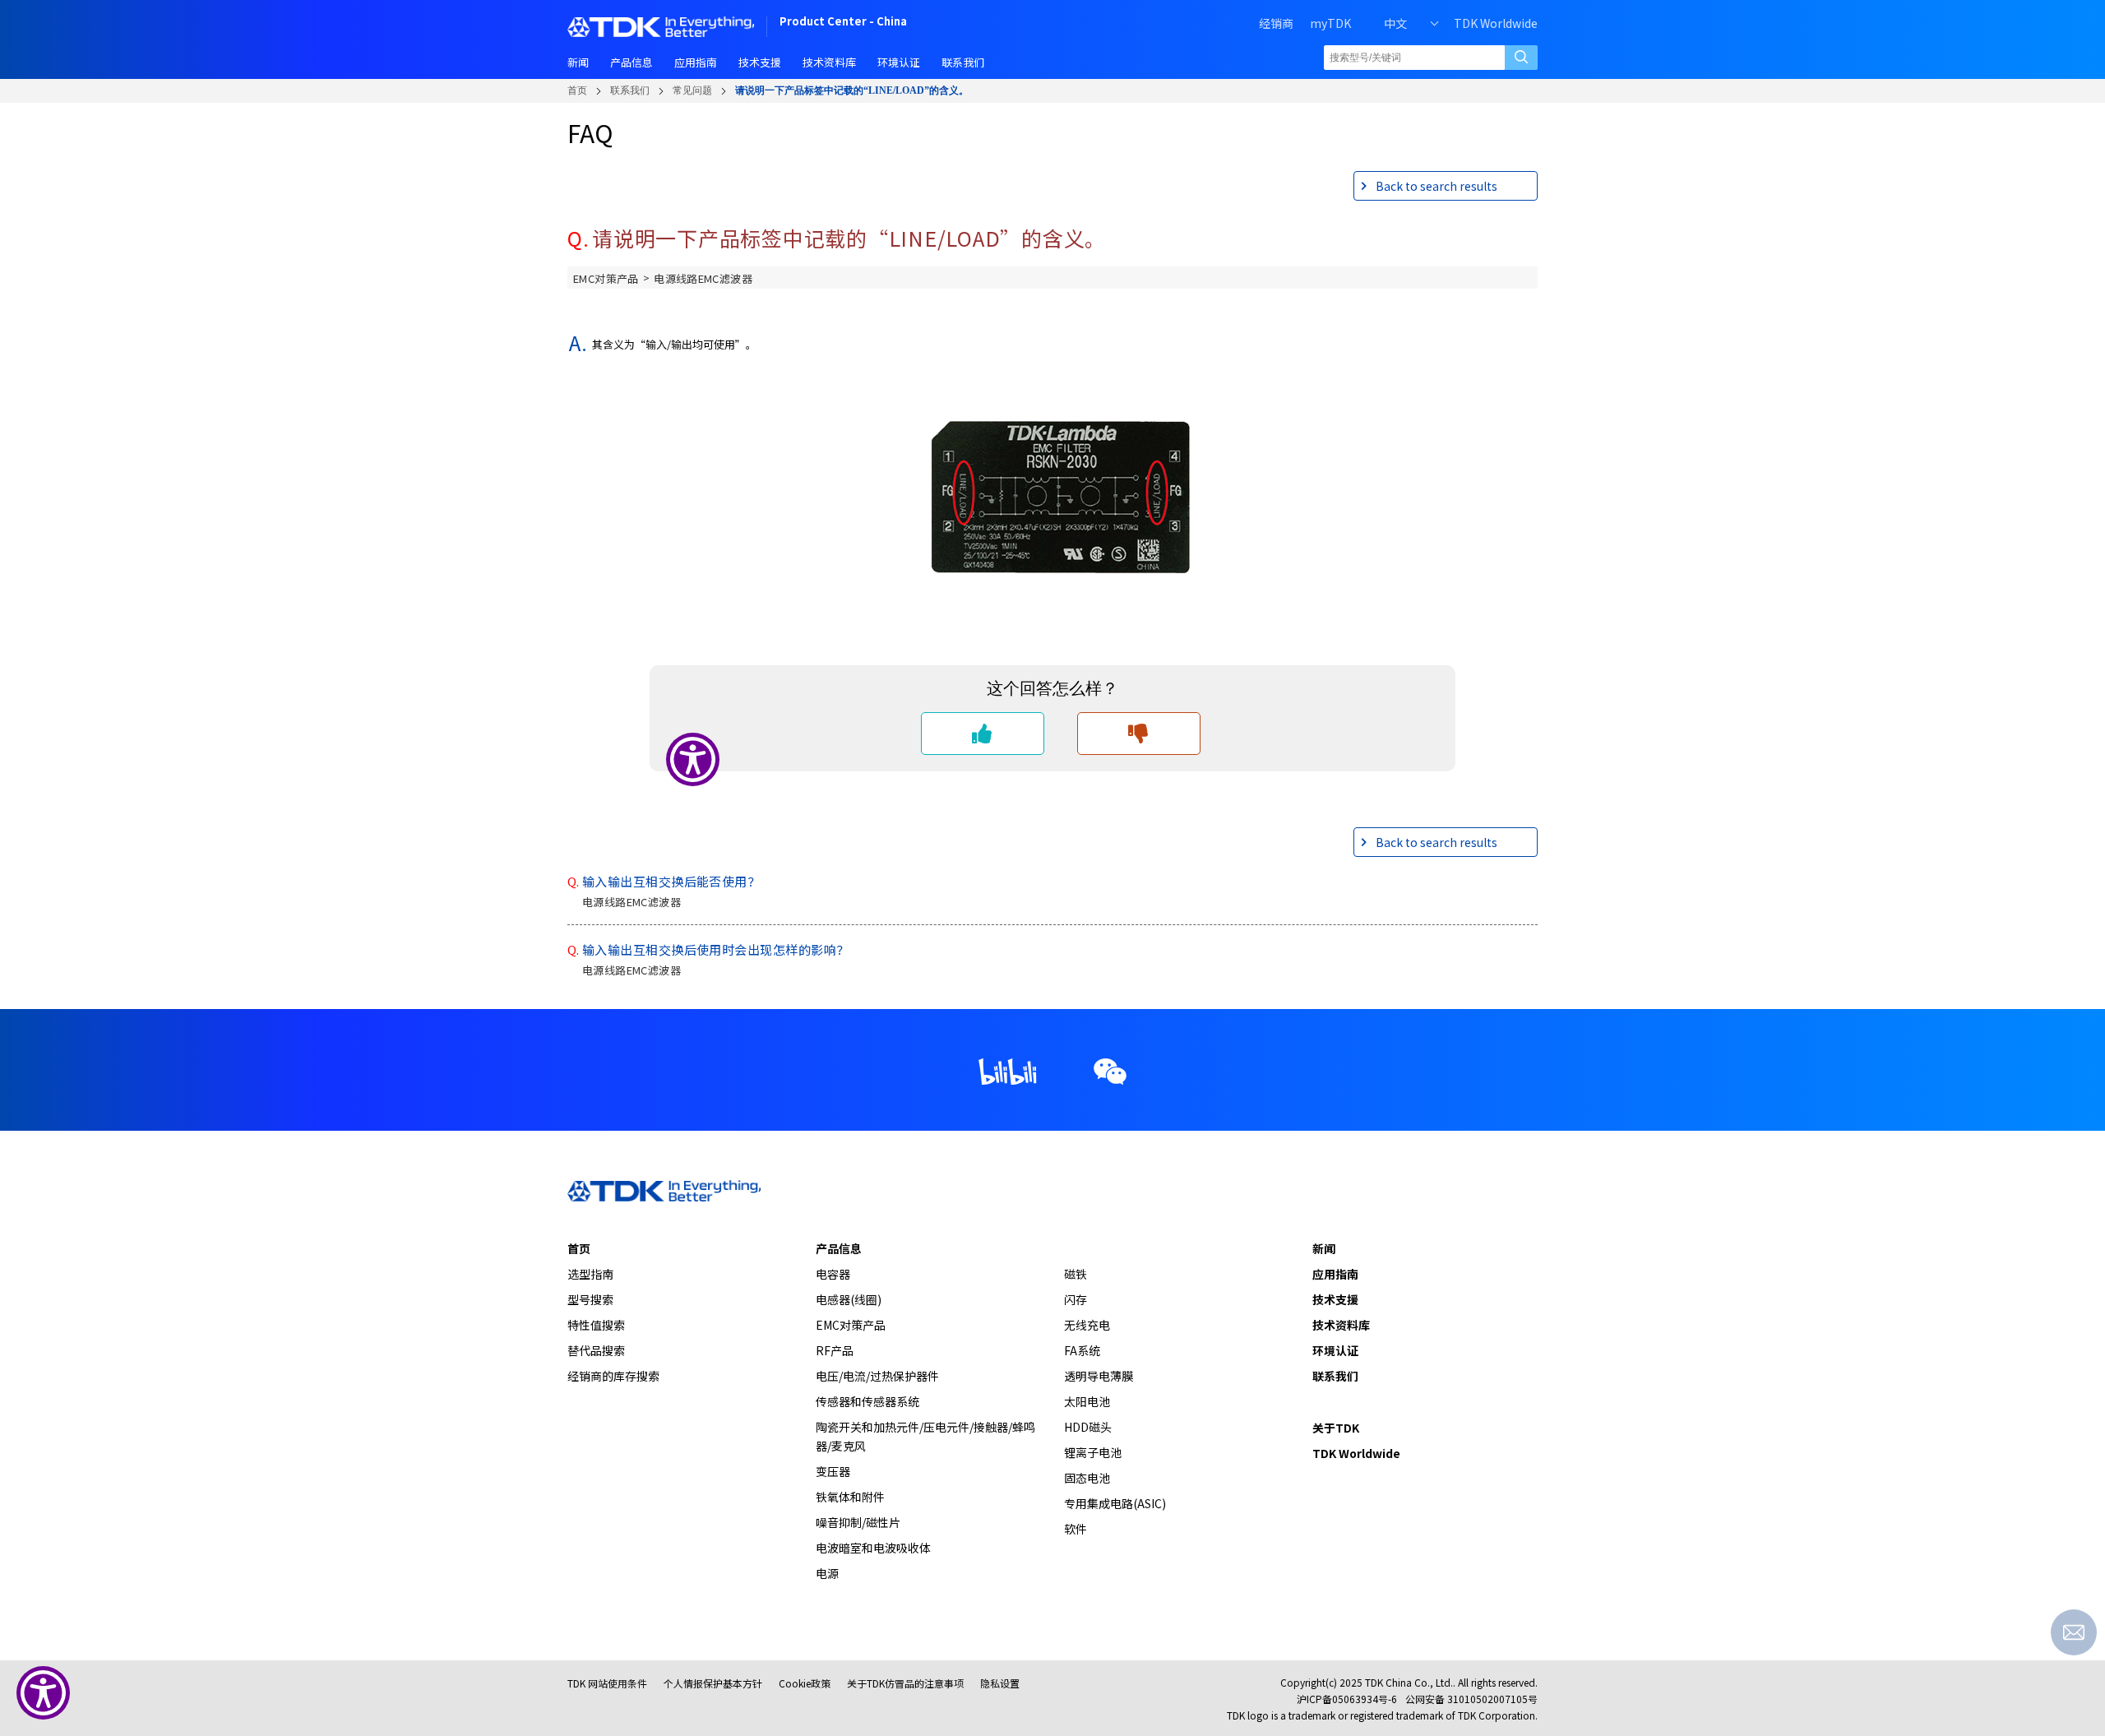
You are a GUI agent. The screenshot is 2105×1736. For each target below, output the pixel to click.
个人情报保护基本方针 (713, 1683)
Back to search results (1436, 186)
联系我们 (630, 90)
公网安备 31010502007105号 (1471, 1699)
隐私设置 (1000, 1683)
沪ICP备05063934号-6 (1347, 1699)
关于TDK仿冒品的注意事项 (905, 1683)
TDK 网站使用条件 (607, 1683)
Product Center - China (843, 23)
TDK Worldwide (1496, 23)
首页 (577, 90)
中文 (1395, 23)
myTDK (1330, 23)
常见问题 (692, 90)
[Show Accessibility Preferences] (43, 1693)
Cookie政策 (805, 1683)
